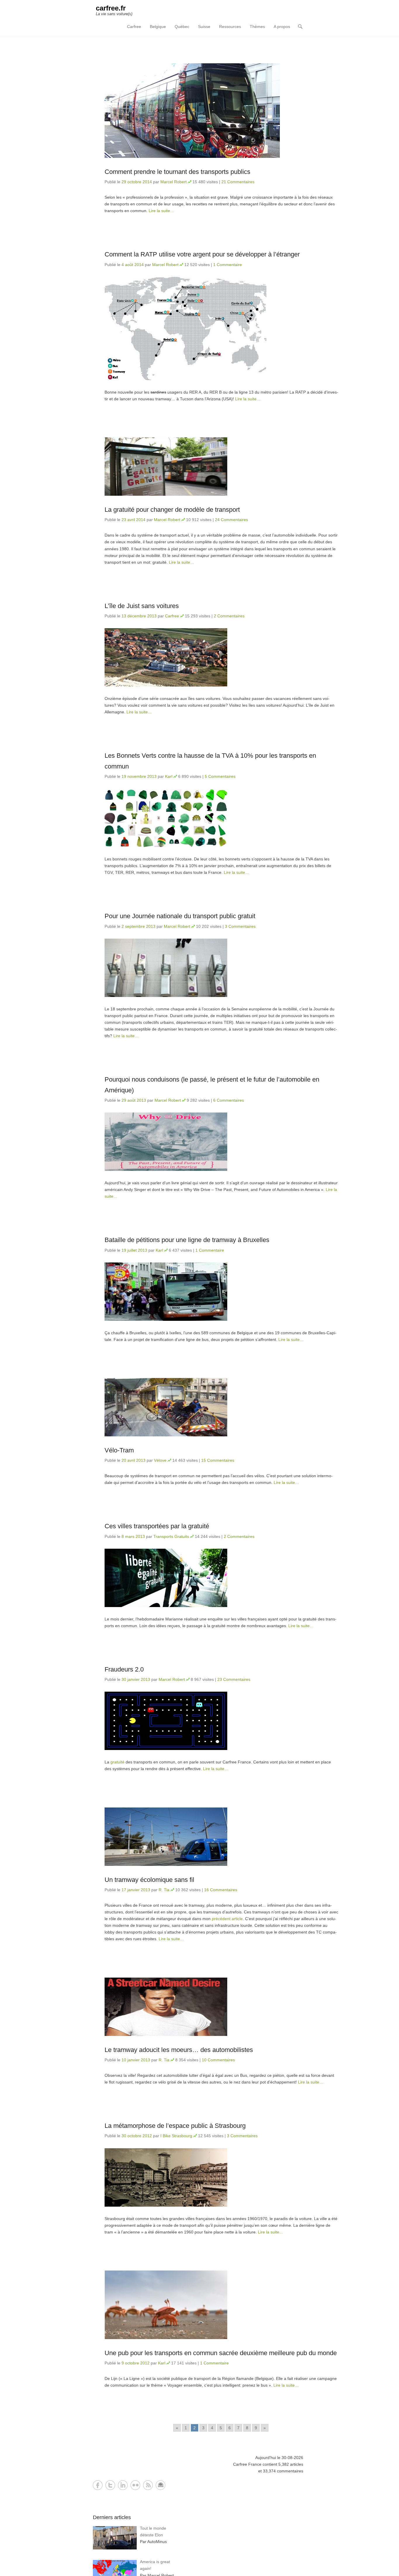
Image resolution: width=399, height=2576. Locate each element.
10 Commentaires (218, 2060)
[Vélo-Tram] (221, 1407)
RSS (148, 2485)
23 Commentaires (234, 1679)
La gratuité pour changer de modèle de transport (172, 510)
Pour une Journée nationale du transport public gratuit (180, 916)
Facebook (98, 2485)
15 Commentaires (218, 1460)
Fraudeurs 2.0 (124, 1669)
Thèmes (257, 27)
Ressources (230, 27)
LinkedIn (123, 2485)
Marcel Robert (174, 182)
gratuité (117, 1762)
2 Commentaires (229, 616)
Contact (161, 2485)
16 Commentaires (221, 1890)
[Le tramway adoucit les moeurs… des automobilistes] (221, 2007)
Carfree (134, 27)
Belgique (158, 27)
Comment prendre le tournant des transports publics (177, 172)
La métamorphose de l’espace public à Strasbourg (175, 2126)
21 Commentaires (238, 182)
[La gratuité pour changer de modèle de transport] (221, 467)
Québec (182, 27)
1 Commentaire (228, 265)
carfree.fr (111, 8)
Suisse (204, 27)
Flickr (135, 2485)
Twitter (110, 2485)
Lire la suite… (161, 211)
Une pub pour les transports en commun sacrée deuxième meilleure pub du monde (221, 2353)
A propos (282, 27)
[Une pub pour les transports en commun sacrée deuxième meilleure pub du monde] (221, 2305)
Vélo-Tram (119, 1450)
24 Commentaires (231, 520)
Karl (169, 776)
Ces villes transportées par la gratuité (157, 1526)
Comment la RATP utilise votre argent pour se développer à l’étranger (202, 254)
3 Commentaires (240, 926)
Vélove (160, 1460)
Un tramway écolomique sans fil (149, 1880)
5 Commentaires (220, 776)
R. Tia (164, 1890)
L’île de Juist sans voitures (142, 606)
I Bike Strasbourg (176, 2136)
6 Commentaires (229, 1100)
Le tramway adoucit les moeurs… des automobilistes (179, 2050)
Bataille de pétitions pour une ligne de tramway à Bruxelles (187, 1240)
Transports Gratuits (171, 1536)
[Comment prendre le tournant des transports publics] (221, 111)
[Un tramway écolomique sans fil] (221, 1837)
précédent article (227, 1919)
